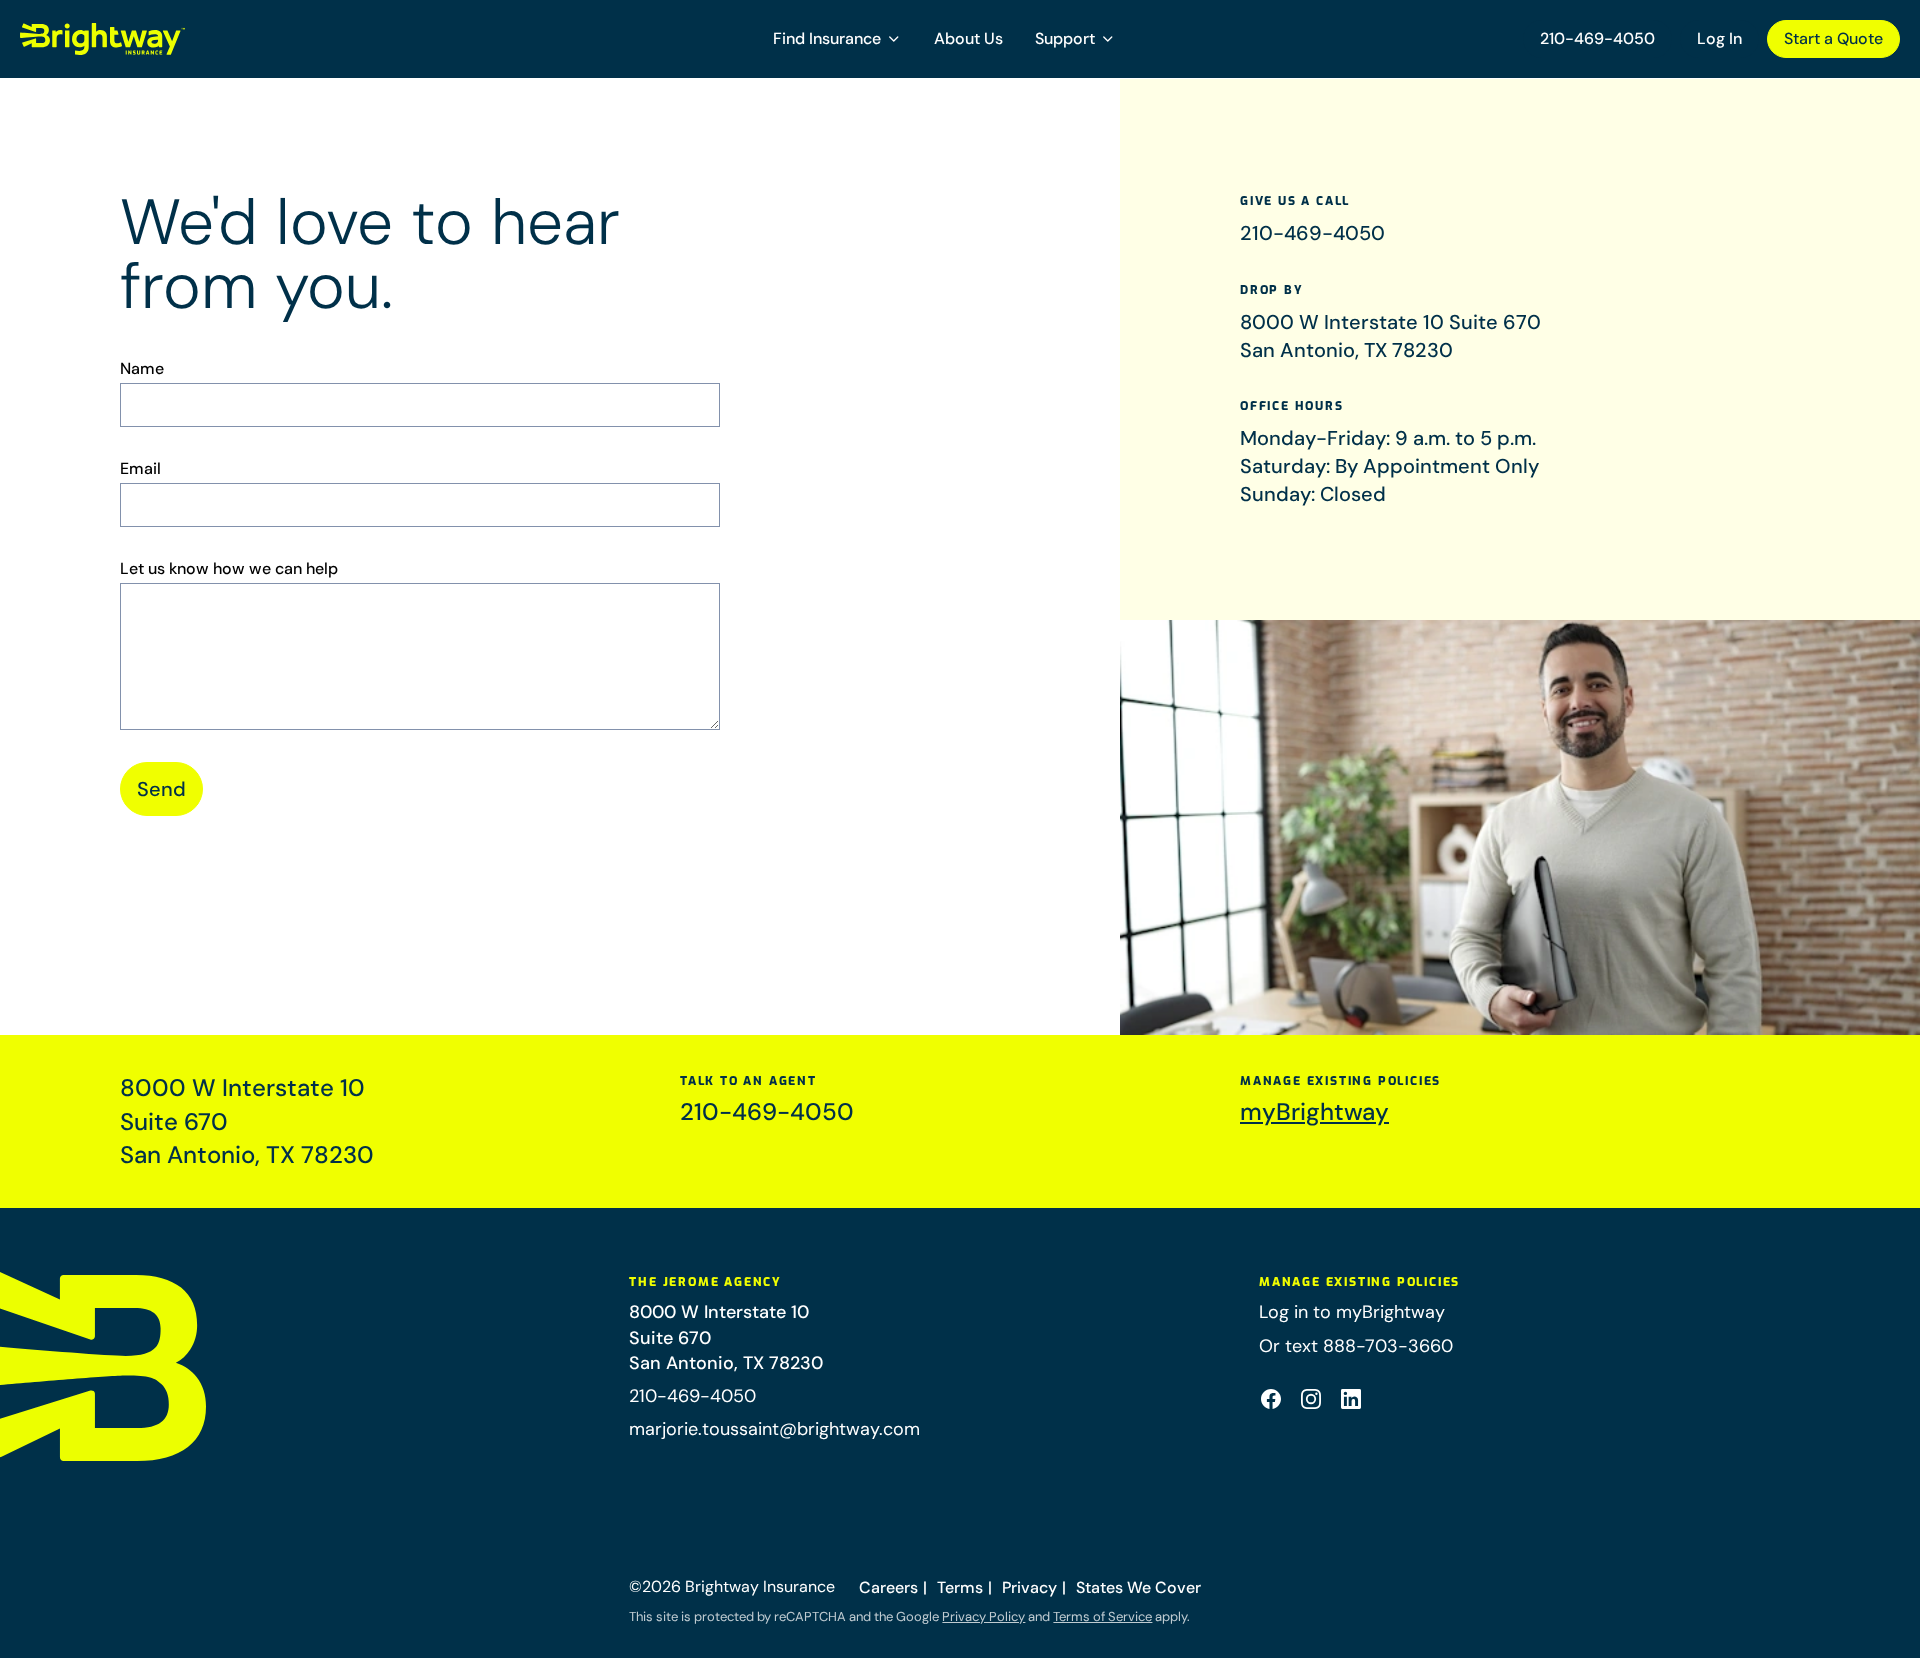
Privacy (1029, 1587)
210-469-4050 (1597, 38)
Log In (1719, 38)
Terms (960, 1587)
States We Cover (1138, 1587)
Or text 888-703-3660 (1356, 1346)
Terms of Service (1102, 1616)
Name (142, 369)
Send (161, 789)
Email (140, 469)
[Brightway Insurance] (150, 39)
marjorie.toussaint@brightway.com (774, 1429)
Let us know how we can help (229, 569)
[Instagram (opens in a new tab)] (1311, 1399)
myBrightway (1314, 1111)
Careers (888, 1587)
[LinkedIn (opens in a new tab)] (1351, 1399)
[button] (837, 39)
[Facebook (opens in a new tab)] (1271, 1399)
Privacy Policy (983, 1616)
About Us (968, 38)
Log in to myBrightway (1352, 1312)
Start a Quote (1833, 38)
